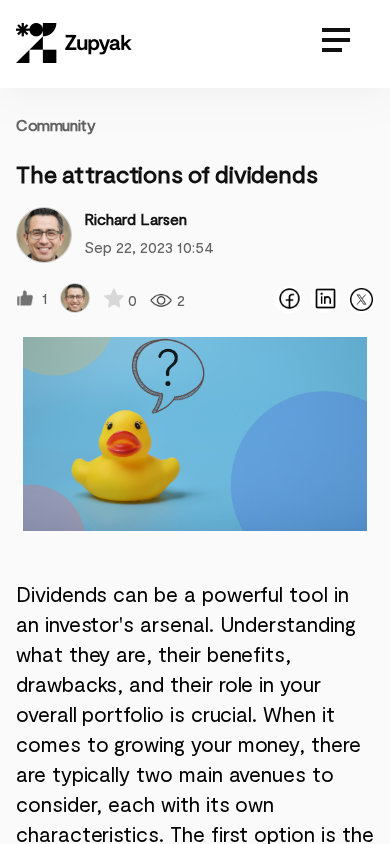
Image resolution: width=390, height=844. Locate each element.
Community (55, 124)
